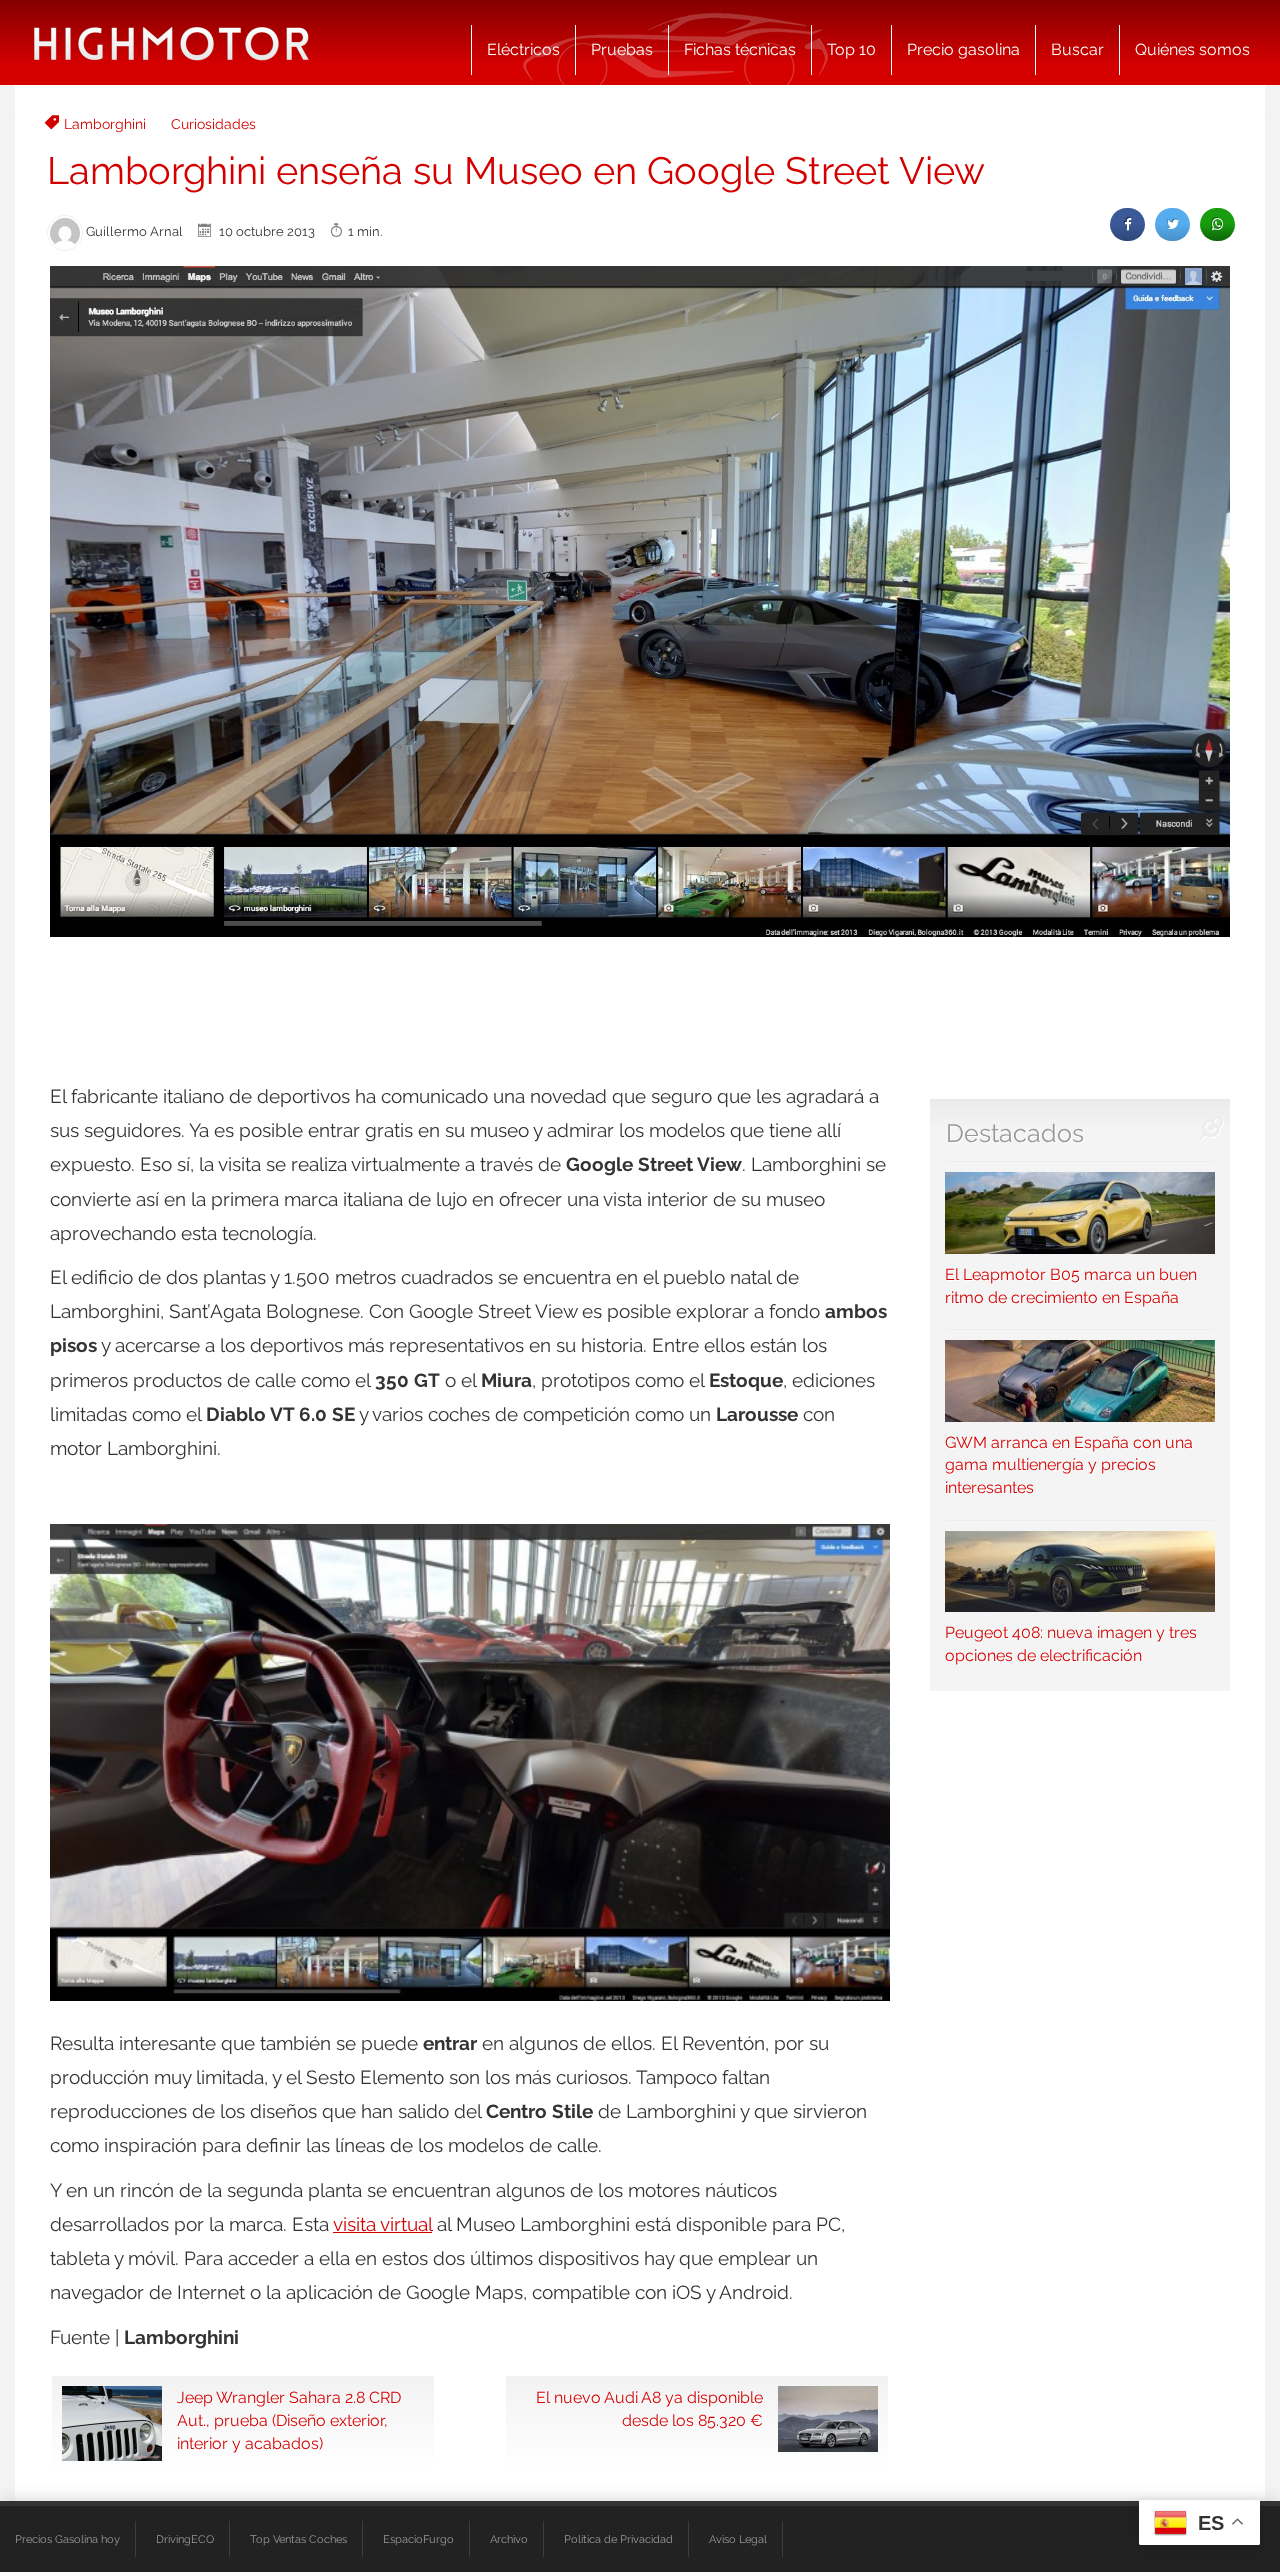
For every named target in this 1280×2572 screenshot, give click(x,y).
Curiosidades (213, 124)
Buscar (1077, 49)
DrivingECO (185, 2539)
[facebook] (1127, 224)
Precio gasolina (963, 49)
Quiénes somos (1192, 49)
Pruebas (622, 49)
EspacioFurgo (418, 2539)
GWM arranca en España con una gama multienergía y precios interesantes (1069, 1465)
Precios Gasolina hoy (67, 2539)
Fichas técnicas (740, 49)
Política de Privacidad (618, 2539)
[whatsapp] (1217, 224)
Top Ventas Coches (298, 2539)
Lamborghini (105, 124)
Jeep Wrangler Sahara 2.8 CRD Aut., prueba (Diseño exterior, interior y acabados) (289, 2420)
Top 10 (851, 49)
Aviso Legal (738, 2539)
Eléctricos (523, 49)
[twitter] (1172, 224)
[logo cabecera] (171, 42)
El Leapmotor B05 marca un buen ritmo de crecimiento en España (1071, 1285)
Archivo (509, 2539)
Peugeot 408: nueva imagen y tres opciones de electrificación (1071, 1644)
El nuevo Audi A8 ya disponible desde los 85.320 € (649, 2409)
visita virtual (382, 2224)
